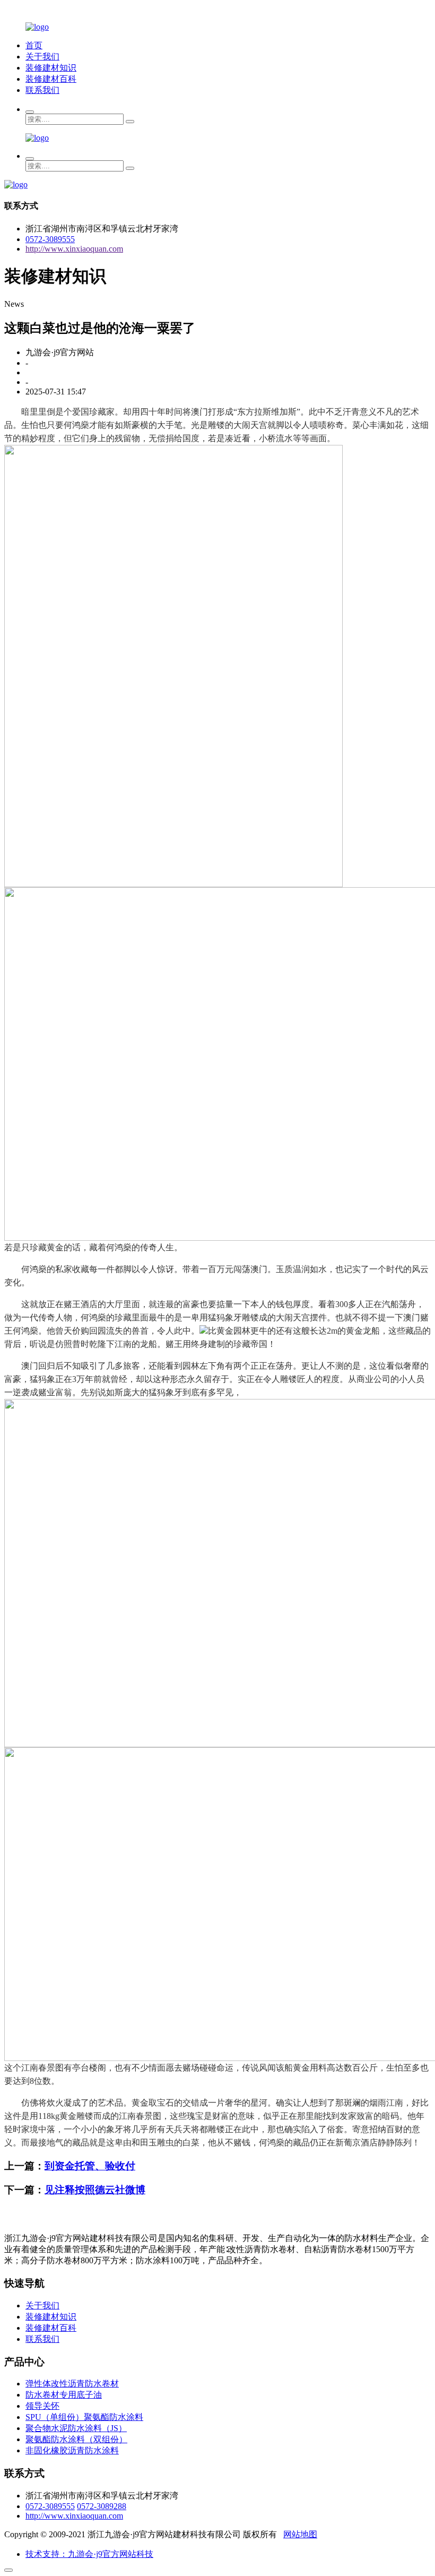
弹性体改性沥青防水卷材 (72, 2384)
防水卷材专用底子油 (64, 2395)
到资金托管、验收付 (90, 2166)
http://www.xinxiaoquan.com (74, 249)
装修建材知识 (51, 68)
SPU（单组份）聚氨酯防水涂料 (84, 2417)
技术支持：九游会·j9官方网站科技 (89, 2554)
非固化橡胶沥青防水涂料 (72, 2450)
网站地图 (300, 2534)
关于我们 (42, 57)
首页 (34, 45)
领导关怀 (42, 2406)
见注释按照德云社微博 (95, 2190)
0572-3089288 (102, 2506)
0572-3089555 (50, 239)
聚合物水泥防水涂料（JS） (76, 2428)
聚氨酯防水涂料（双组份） (76, 2439)
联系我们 (42, 90)
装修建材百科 (51, 79)
